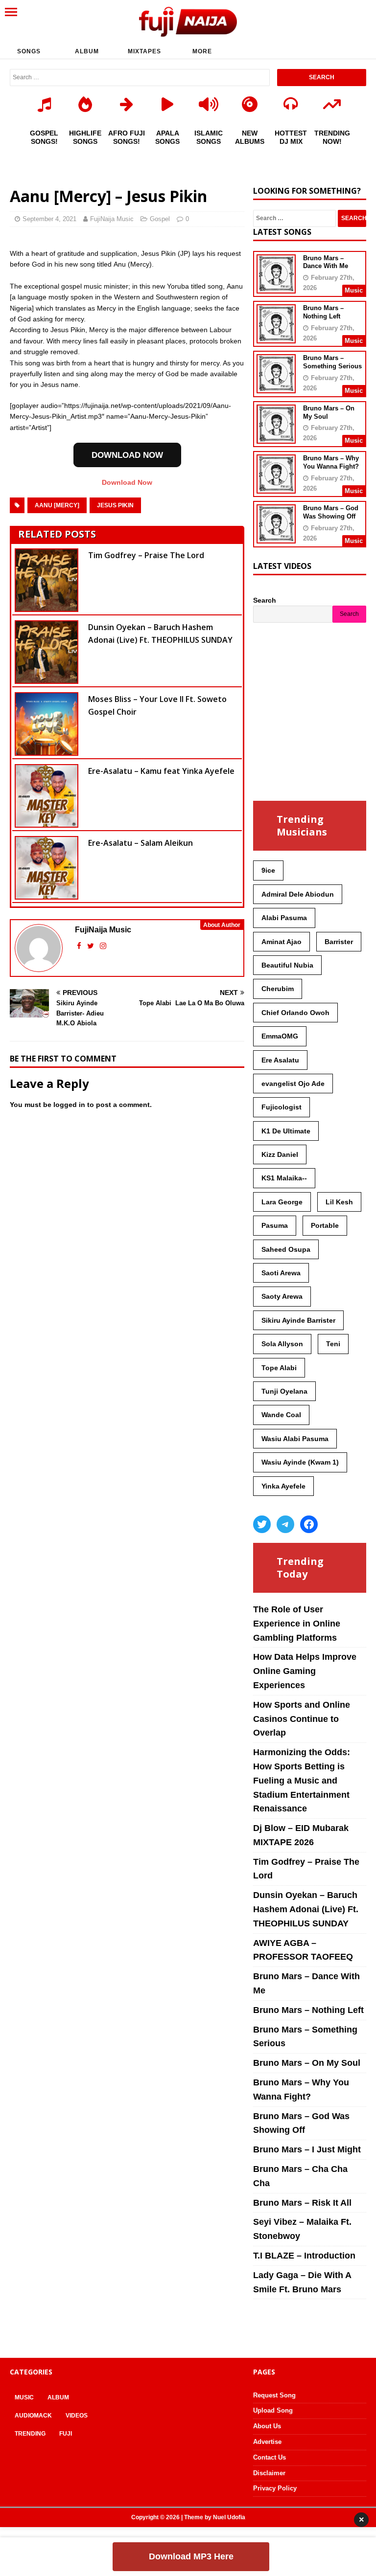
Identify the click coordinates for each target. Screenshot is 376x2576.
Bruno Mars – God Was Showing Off (331, 512)
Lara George (282, 1202)
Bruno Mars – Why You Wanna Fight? (331, 462)
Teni (333, 1344)
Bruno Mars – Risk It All (302, 2203)
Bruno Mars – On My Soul (307, 2063)
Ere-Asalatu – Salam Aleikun (141, 843)
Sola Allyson (282, 1344)
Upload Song (273, 2410)
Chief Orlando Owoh (295, 1013)
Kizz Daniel (280, 1154)
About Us (267, 2426)
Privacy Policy (275, 2488)
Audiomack (33, 2416)
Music (24, 2397)
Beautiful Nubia (287, 965)
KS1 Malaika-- (284, 1178)
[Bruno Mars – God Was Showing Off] (276, 537)
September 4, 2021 (49, 219)
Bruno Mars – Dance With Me (326, 262)
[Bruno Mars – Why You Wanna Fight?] (276, 487)
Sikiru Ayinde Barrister (298, 1320)
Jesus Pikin (115, 505)
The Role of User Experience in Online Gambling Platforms (297, 1624)
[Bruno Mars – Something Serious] (276, 387)
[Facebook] (309, 1524)
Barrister (339, 942)
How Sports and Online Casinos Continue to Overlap (302, 1719)
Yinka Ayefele (283, 1486)
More (202, 51)
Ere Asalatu (280, 1060)
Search (265, 600)
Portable (325, 1225)
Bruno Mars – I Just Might (307, 2149)
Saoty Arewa (282, 1296)
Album (87, 51)
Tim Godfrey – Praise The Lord (146, 555)
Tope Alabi (279, 1368)
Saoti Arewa (281, 1273)
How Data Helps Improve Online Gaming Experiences (305, 1671)
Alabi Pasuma (284, 918)
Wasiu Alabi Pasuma (295, 1439)
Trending (30, 2434)
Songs (29, 51)
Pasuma (275, 1225)
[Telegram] (285, 1524)
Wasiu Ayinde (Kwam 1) (300, 1462)
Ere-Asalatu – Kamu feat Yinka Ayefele (161, 771)
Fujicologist (282, 1107)
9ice (268, 870)
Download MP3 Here (191, 2556)
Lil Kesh (339, 1202)
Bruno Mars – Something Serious (332, 362)
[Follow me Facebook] (80, 946)
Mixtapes (144, 51)
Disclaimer (269, 2473)
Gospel (160, 219)
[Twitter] (262, 1524)
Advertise (267, 2442)
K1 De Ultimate (286, 1131)
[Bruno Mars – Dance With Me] (276, 287)
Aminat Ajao (282, 942)
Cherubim (278, 989)
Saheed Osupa (286, 1249)
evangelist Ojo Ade (293, 1084)
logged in (69, 1105)
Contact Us (270, 2457)
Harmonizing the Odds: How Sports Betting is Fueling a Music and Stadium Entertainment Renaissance (302, 1780)
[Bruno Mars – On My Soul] (276, 437)
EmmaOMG (280, 1036)
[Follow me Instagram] (103, 946)
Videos (77, 2416)
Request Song (274, 2395)
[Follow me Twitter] (92, 946)
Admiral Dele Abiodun (298, 894)
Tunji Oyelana (284, 1391)
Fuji (66, 2434)
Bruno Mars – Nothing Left (323, 312)
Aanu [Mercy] (57, 505)
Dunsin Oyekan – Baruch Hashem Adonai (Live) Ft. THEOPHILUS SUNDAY (306, 1909)
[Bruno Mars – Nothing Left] (276, 337)
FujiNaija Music (112, 219)
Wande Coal (281, 1415)
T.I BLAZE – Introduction (304, 2256)
